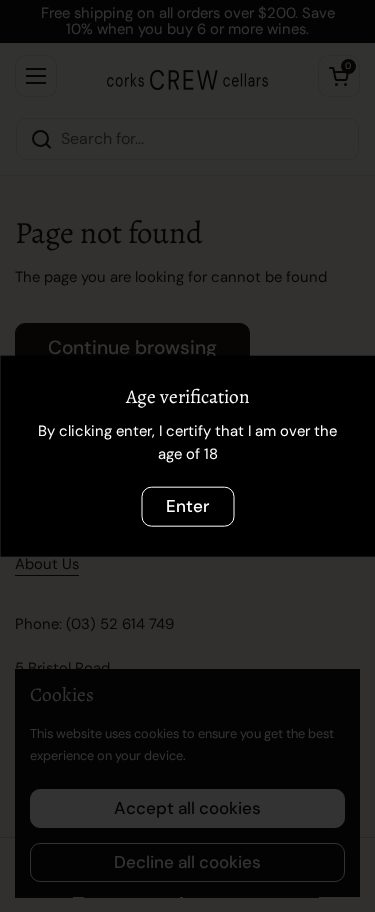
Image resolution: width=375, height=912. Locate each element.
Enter (187, 506)
